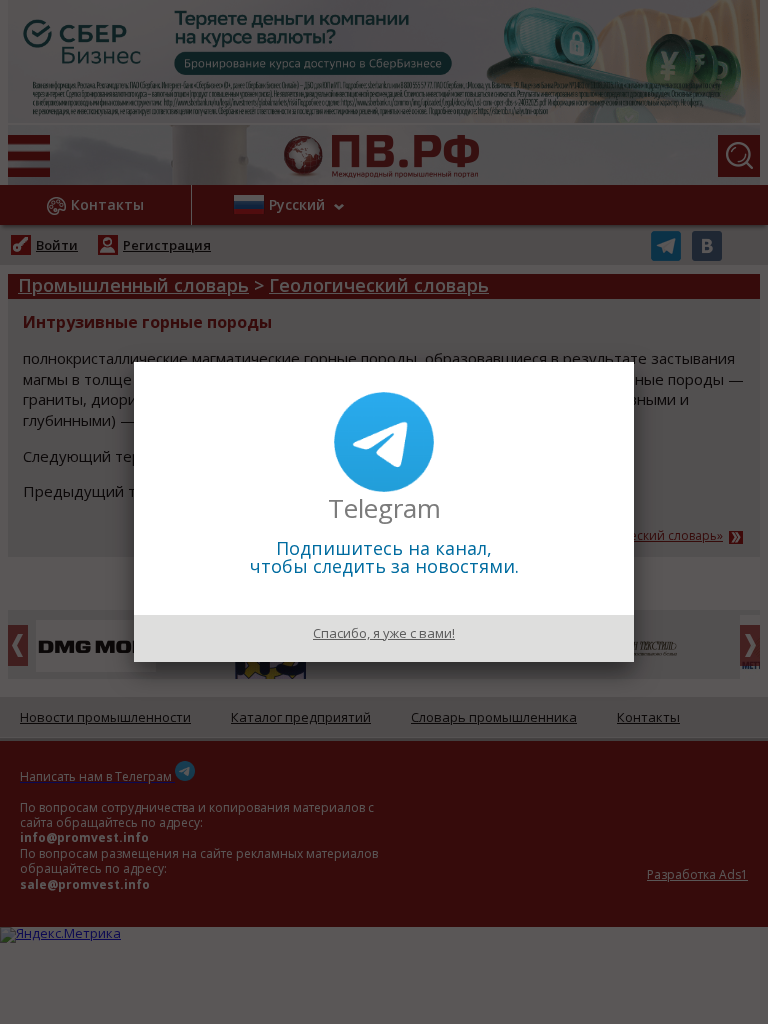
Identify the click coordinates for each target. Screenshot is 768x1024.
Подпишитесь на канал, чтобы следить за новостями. (384, 557)
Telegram (384, 508)
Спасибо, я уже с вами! (384, 633)
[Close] (634, 362)
